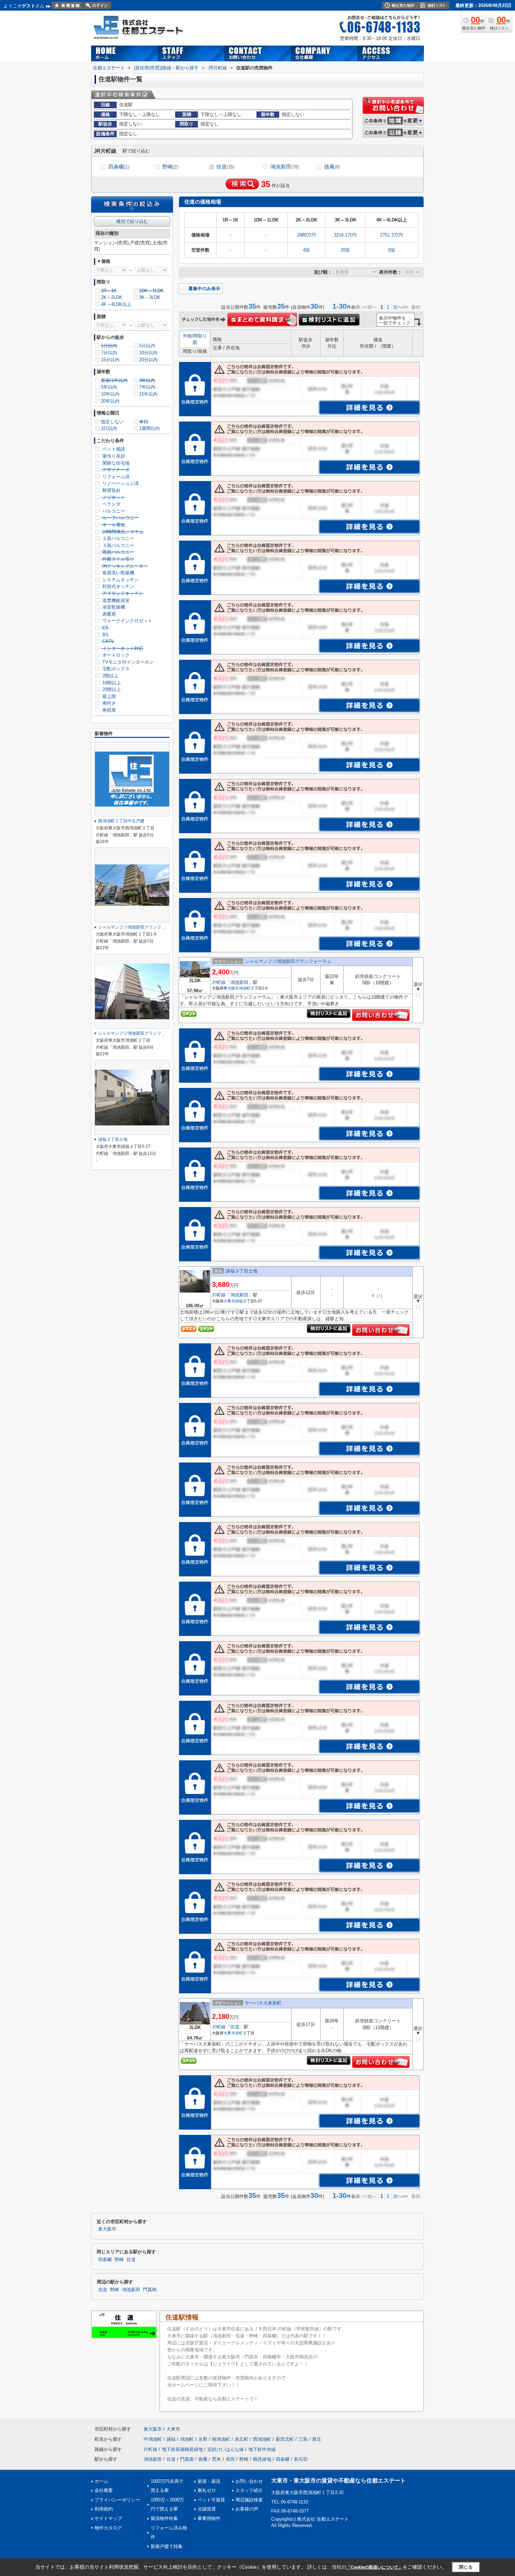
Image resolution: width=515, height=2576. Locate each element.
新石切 (301, 2459)
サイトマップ (108, 2518)
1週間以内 (149, 428)
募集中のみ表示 (204, 289)
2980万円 (307, 235)
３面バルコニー (118, 545)
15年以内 (148, 394)
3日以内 (109, 428)
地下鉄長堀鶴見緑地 (182, 2449)
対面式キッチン (118, 586)
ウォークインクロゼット (127, 621)
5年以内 (109, 387)
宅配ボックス (115, 669)
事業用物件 (209, 2518)
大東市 (229, 1301)
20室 (345, 250)
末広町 (242, 2439)
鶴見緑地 (262, 2459)
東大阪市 (231, 988)
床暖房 (108, 614)
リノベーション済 (120, 483)
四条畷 (119, 167)
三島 (303, 2439)
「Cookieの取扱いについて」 (375, 2567)
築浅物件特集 (164, 2518)
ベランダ (111, 504)
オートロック (115, 655)
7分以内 (109, 353)
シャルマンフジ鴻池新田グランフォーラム (288, 961)
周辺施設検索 (249, 2500)
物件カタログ (108, 2528)
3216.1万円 (345, 235)
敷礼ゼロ (207, 2490)
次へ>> (400, 307)
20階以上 (111, 689)
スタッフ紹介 (249, 2490)
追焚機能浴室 (115, 600)
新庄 (317, 2439)
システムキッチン (120, 580)
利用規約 (104, 2509)
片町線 (219, 982)
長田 (230, 2459)
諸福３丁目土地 (242, 1271)
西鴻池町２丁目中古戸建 (121, 821)
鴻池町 (245, 988)
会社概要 (104, 2490)
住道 (225, 167)
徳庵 (332, 167)
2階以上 (110, 676)
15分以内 (110, 360)
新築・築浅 (209, 2481)
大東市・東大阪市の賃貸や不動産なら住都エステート (338, 2481)
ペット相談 (113, 449)
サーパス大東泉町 (263, 2003)
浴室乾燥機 (113, 607)
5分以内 (147, 346)
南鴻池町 (221, 2439)
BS (105, 635)
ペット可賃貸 (211, 2500)
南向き (108, 703)
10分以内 (148, 353)
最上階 (108, 696)
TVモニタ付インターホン (127, 662)
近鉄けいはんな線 (226, 2449)
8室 (392, 250)
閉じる (466, 2567)
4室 (307, 250)
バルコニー (113, 511)
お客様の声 (247, 2509)
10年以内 (110, 394)
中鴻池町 (153, 2439)
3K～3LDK (150, 297)
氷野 (203, 2439)
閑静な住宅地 (115, 463)
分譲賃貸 (207, 2509)
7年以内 (147, 387)
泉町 (239, 2033)
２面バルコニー (118, 538)
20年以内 (110, 401)
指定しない (112, 422)
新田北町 (285, 2439)
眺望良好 (111, 490)
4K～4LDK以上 (116, 304)
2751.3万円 (392, 235)
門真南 (150, 2290)
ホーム (101, 2481)
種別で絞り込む (132, 221)
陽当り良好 (113, 456)
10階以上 (111, 683)
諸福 (239, 1301)
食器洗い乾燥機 (118, 573)
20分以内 (148, 360)
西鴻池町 (262, 2439)
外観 (187, 336)
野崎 (170, 167)
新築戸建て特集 (167, 2546)
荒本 (217, 2459)
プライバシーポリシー (117, 2500)
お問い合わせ (249, 2481)
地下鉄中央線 (262, 2449)
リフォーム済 (115, 477)
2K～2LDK (112, 297)
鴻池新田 (284, 167)
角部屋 (108, 710)
